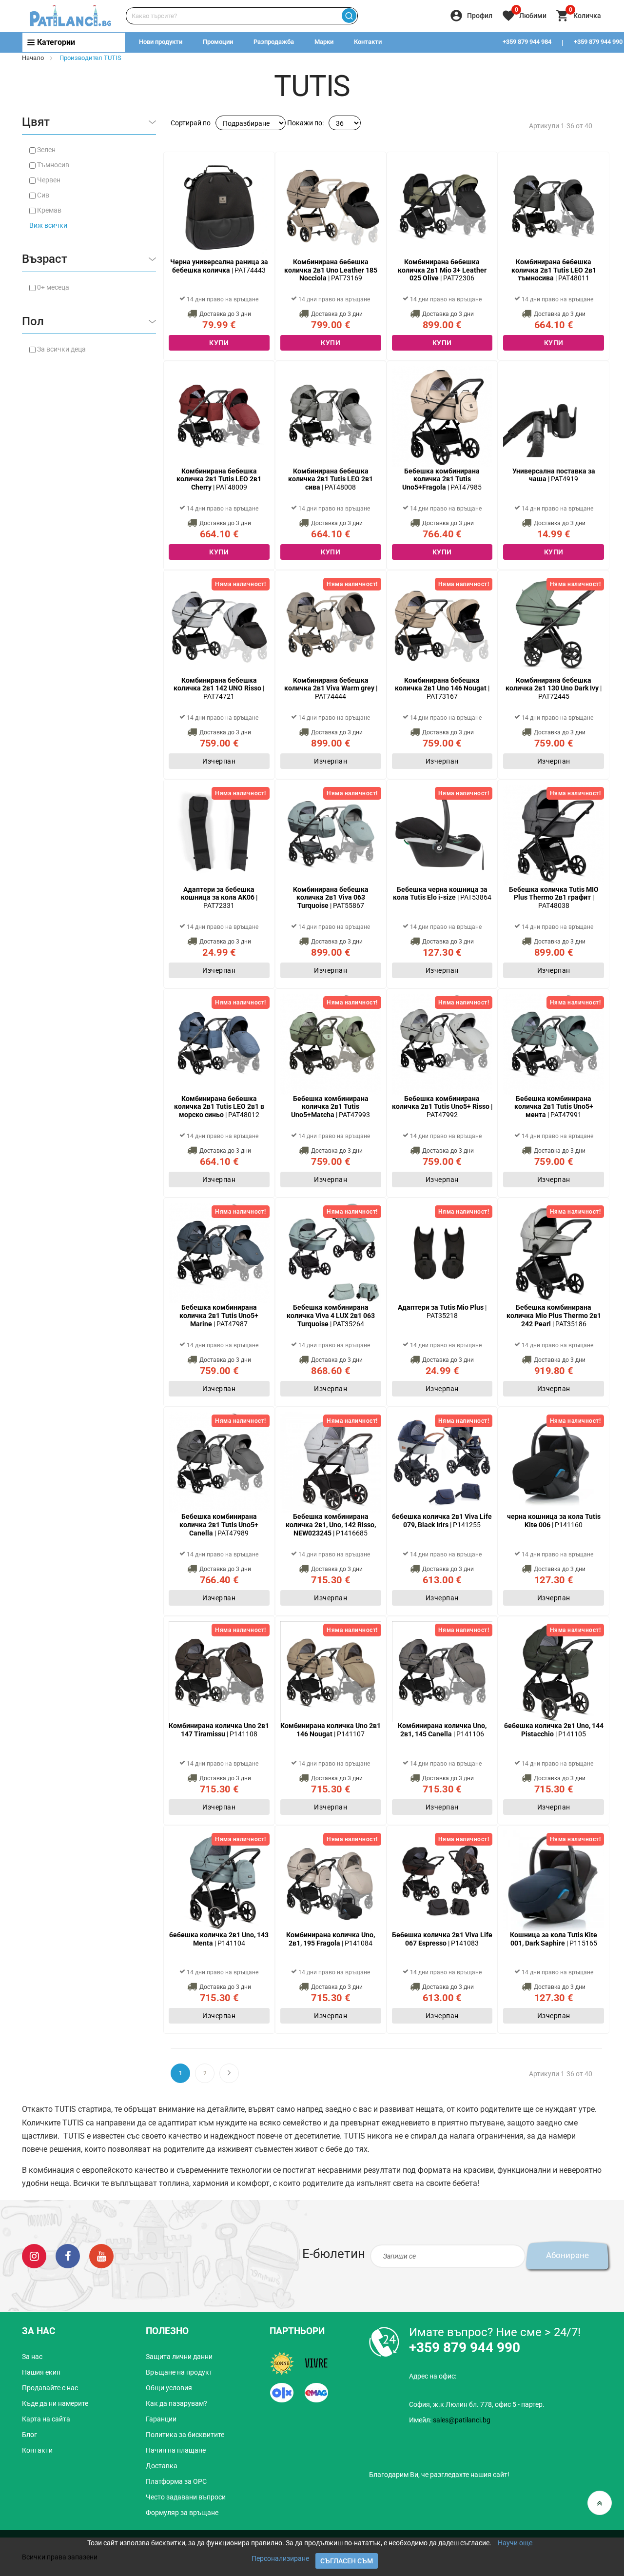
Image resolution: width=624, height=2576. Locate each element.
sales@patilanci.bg (462, 2420)
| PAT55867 (331, 898)
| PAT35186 (554, 1316)
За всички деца (61, 349)
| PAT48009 (219, 479)
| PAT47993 (331, 1107)
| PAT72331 (219, 898)
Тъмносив (53, 165)
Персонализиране (280, 2558)
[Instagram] (34, 2255)
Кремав (49, 210)
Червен (49, 180)
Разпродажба (274, 42)
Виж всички (48, 225)
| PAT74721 (219, 688)
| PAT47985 (442, 479)
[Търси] (349, 16)
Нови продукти (161, 42)
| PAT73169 (331, 270)
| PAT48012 (219, 1107)
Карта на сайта (46, 2419)
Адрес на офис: (433, 2376)
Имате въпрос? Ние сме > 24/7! (495, 2332)
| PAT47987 (219, 1316)
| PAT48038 (554, 898)
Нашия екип (41, 2372)
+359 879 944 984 (527, 42)
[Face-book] (68, 2255)
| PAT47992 (442, 1107)
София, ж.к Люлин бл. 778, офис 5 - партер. (477, 2404)
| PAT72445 (554, 688)
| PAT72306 (442, 270)
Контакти (368, 42)
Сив (43, 195)
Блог (29, 2435)
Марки (324, 42)
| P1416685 (331, 1525)
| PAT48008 (331, 479)
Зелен (46, 150)
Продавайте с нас (50, 2388)
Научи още (515, 2543)
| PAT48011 (554, 270)
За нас (32, 2357)
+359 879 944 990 (465, 2348)
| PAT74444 (331, 688)
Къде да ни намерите (55, 2403)
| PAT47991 (554, 1107)
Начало (33, 58)
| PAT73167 (442, 688)
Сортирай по (191, 123)
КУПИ (219, 343)
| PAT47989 (219, 1525)
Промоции (218, 42)
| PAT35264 (331, 1316)
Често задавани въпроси (186, 2497)
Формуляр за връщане (182, 2513)
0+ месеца (53, 287)
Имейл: (450, 2420)
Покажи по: (305, 123)
